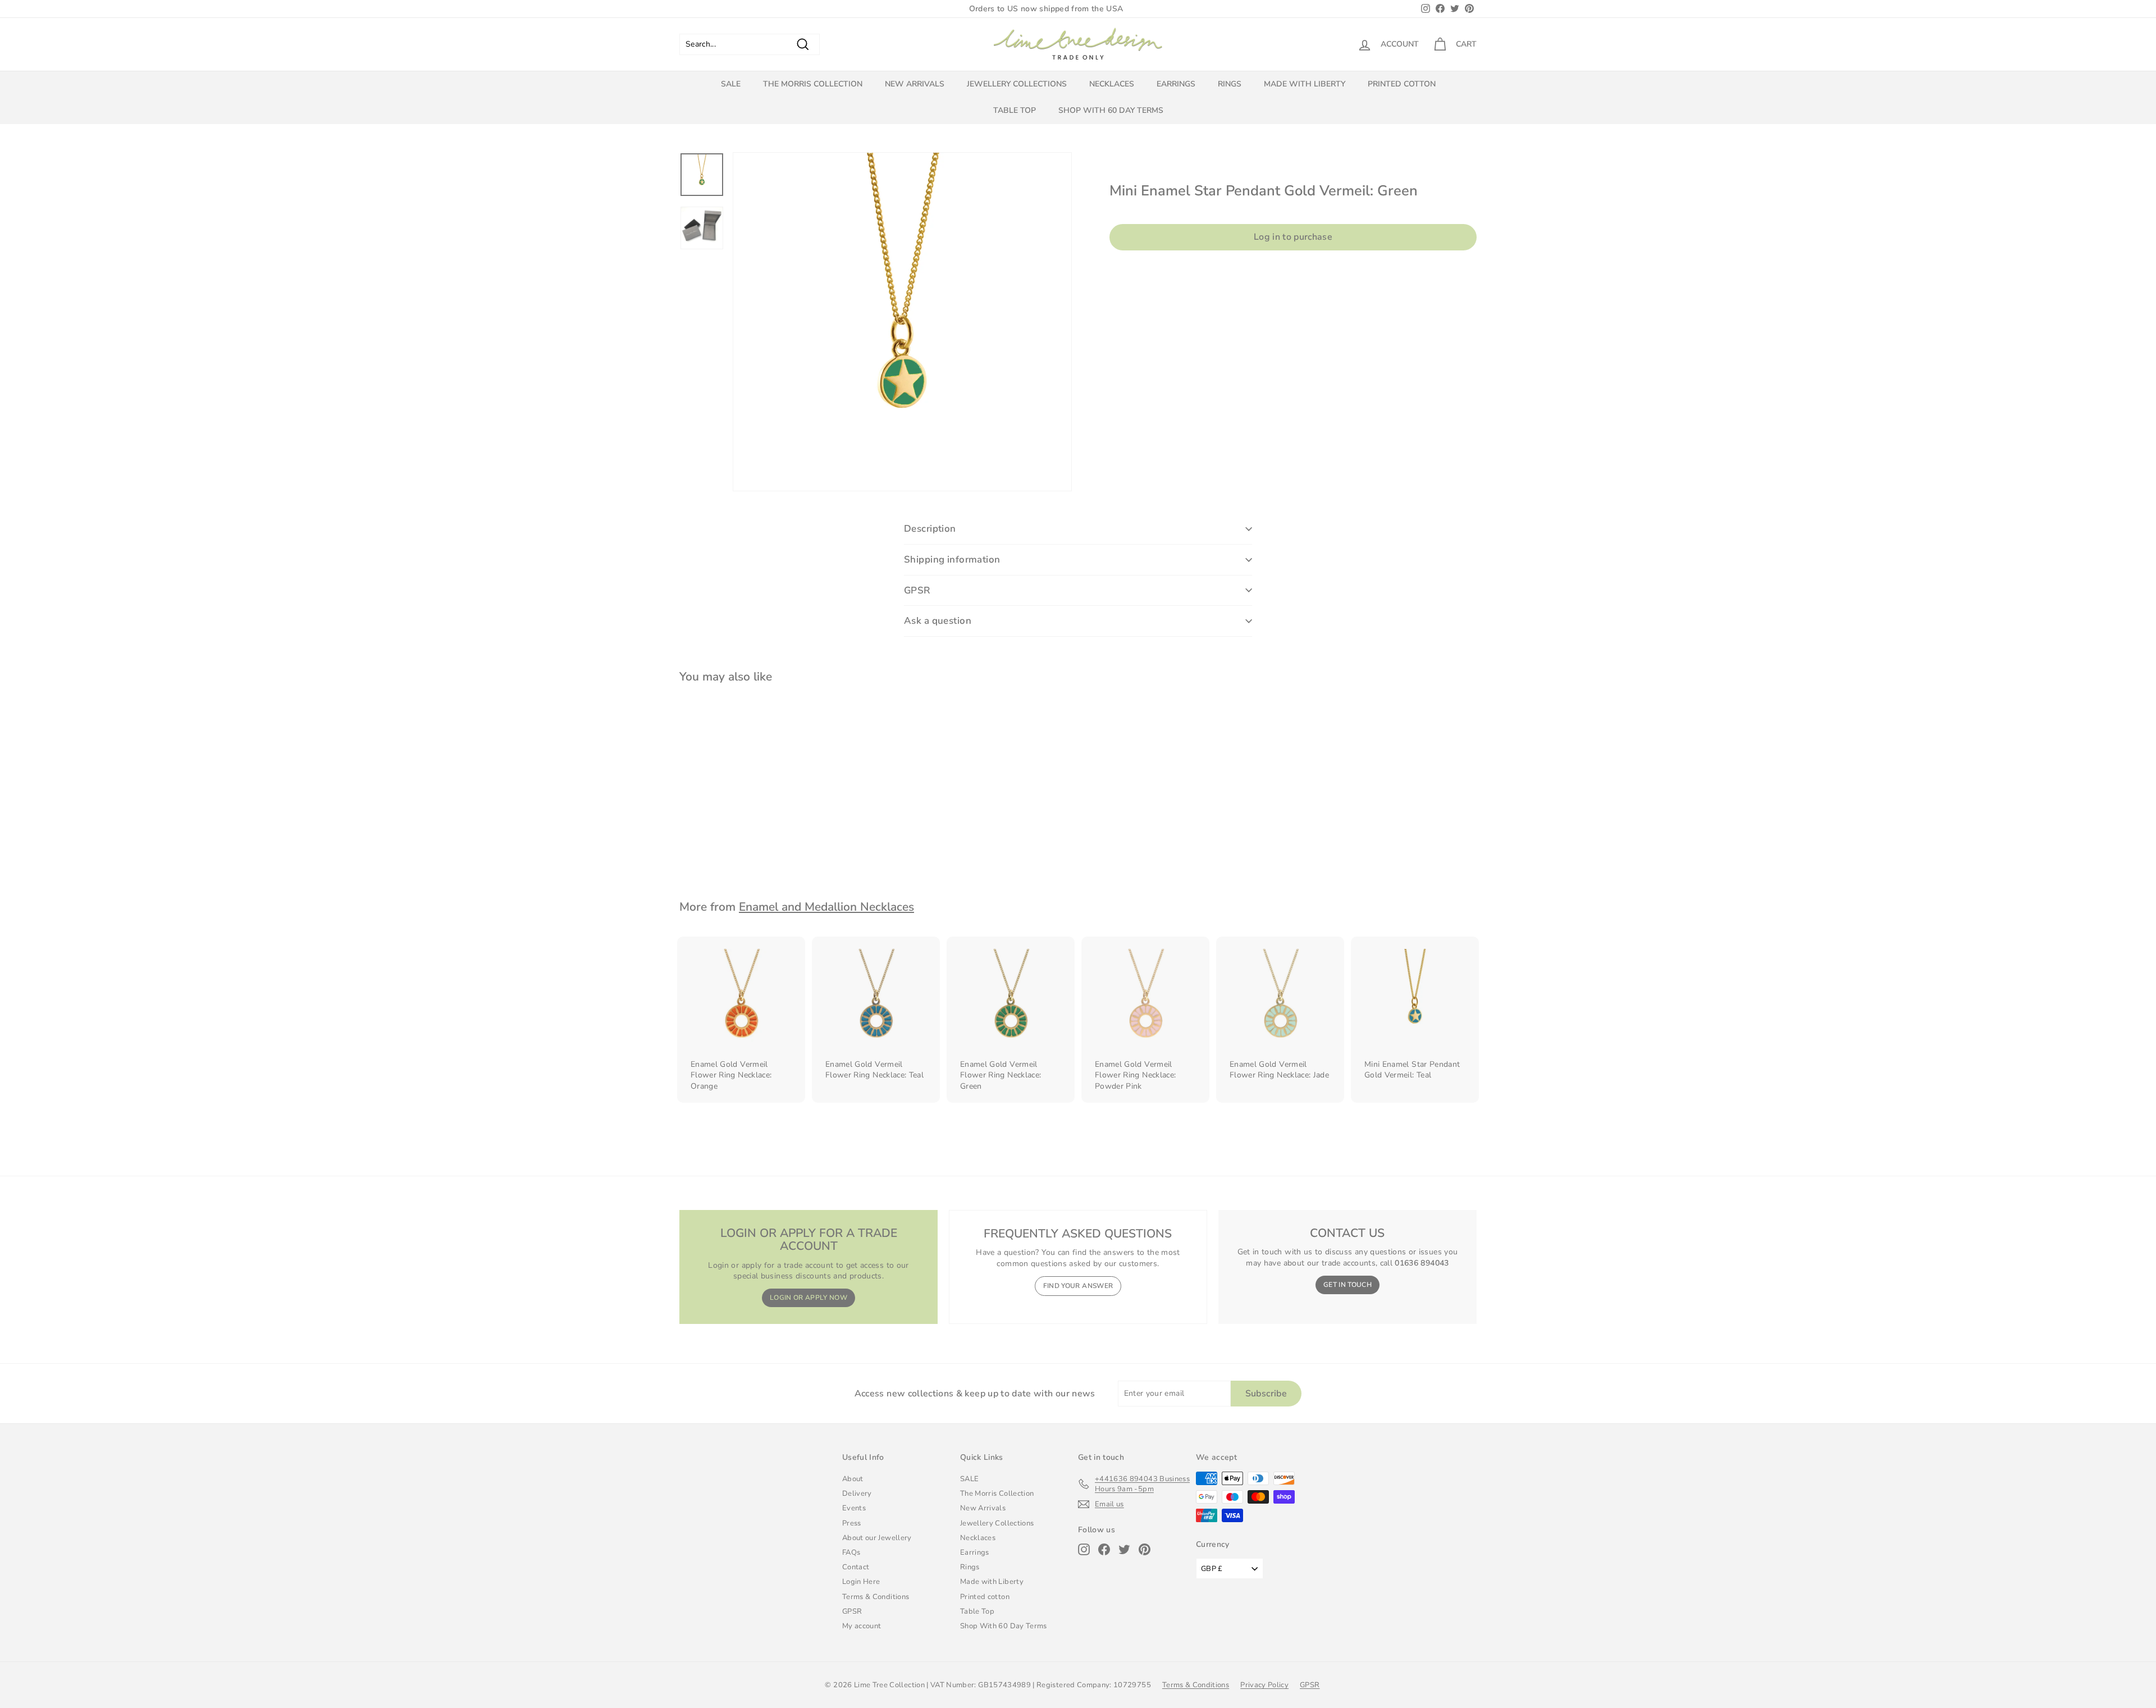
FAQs (851, 1552)
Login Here (861, 1582)
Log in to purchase (1293, 237)
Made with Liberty (1305, 84)
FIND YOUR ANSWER (1078, 1286)
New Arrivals (915, 84)
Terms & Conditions (876, 1597)
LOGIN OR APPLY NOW (808, 1298)
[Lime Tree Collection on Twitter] (1124, 1549)
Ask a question (938, 621)
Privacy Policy (1264, 1685)
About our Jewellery (877, 1538)
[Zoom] (902, 322)
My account (862, 1626)
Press (852, 1523)
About (853, 1479)
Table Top (1015, 110)
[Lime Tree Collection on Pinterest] (1145, 1549)
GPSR (917, 590)
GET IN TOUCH (1347, 1285)
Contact (856, 1567)
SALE (731, 84)
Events (854, 1508)
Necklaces (1112, 84)
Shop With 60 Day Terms (1111, 110)
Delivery (857, 1494)
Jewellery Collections (1017, 84)
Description (930, 529)
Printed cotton (1402, 84)
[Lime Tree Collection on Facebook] (1104, 1549)
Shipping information (952, 560)
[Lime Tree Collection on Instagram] (1084, 1549)
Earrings (1176, 84)
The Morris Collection (813, 84)
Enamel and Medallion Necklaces (826, 907)
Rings (1230, 84)
